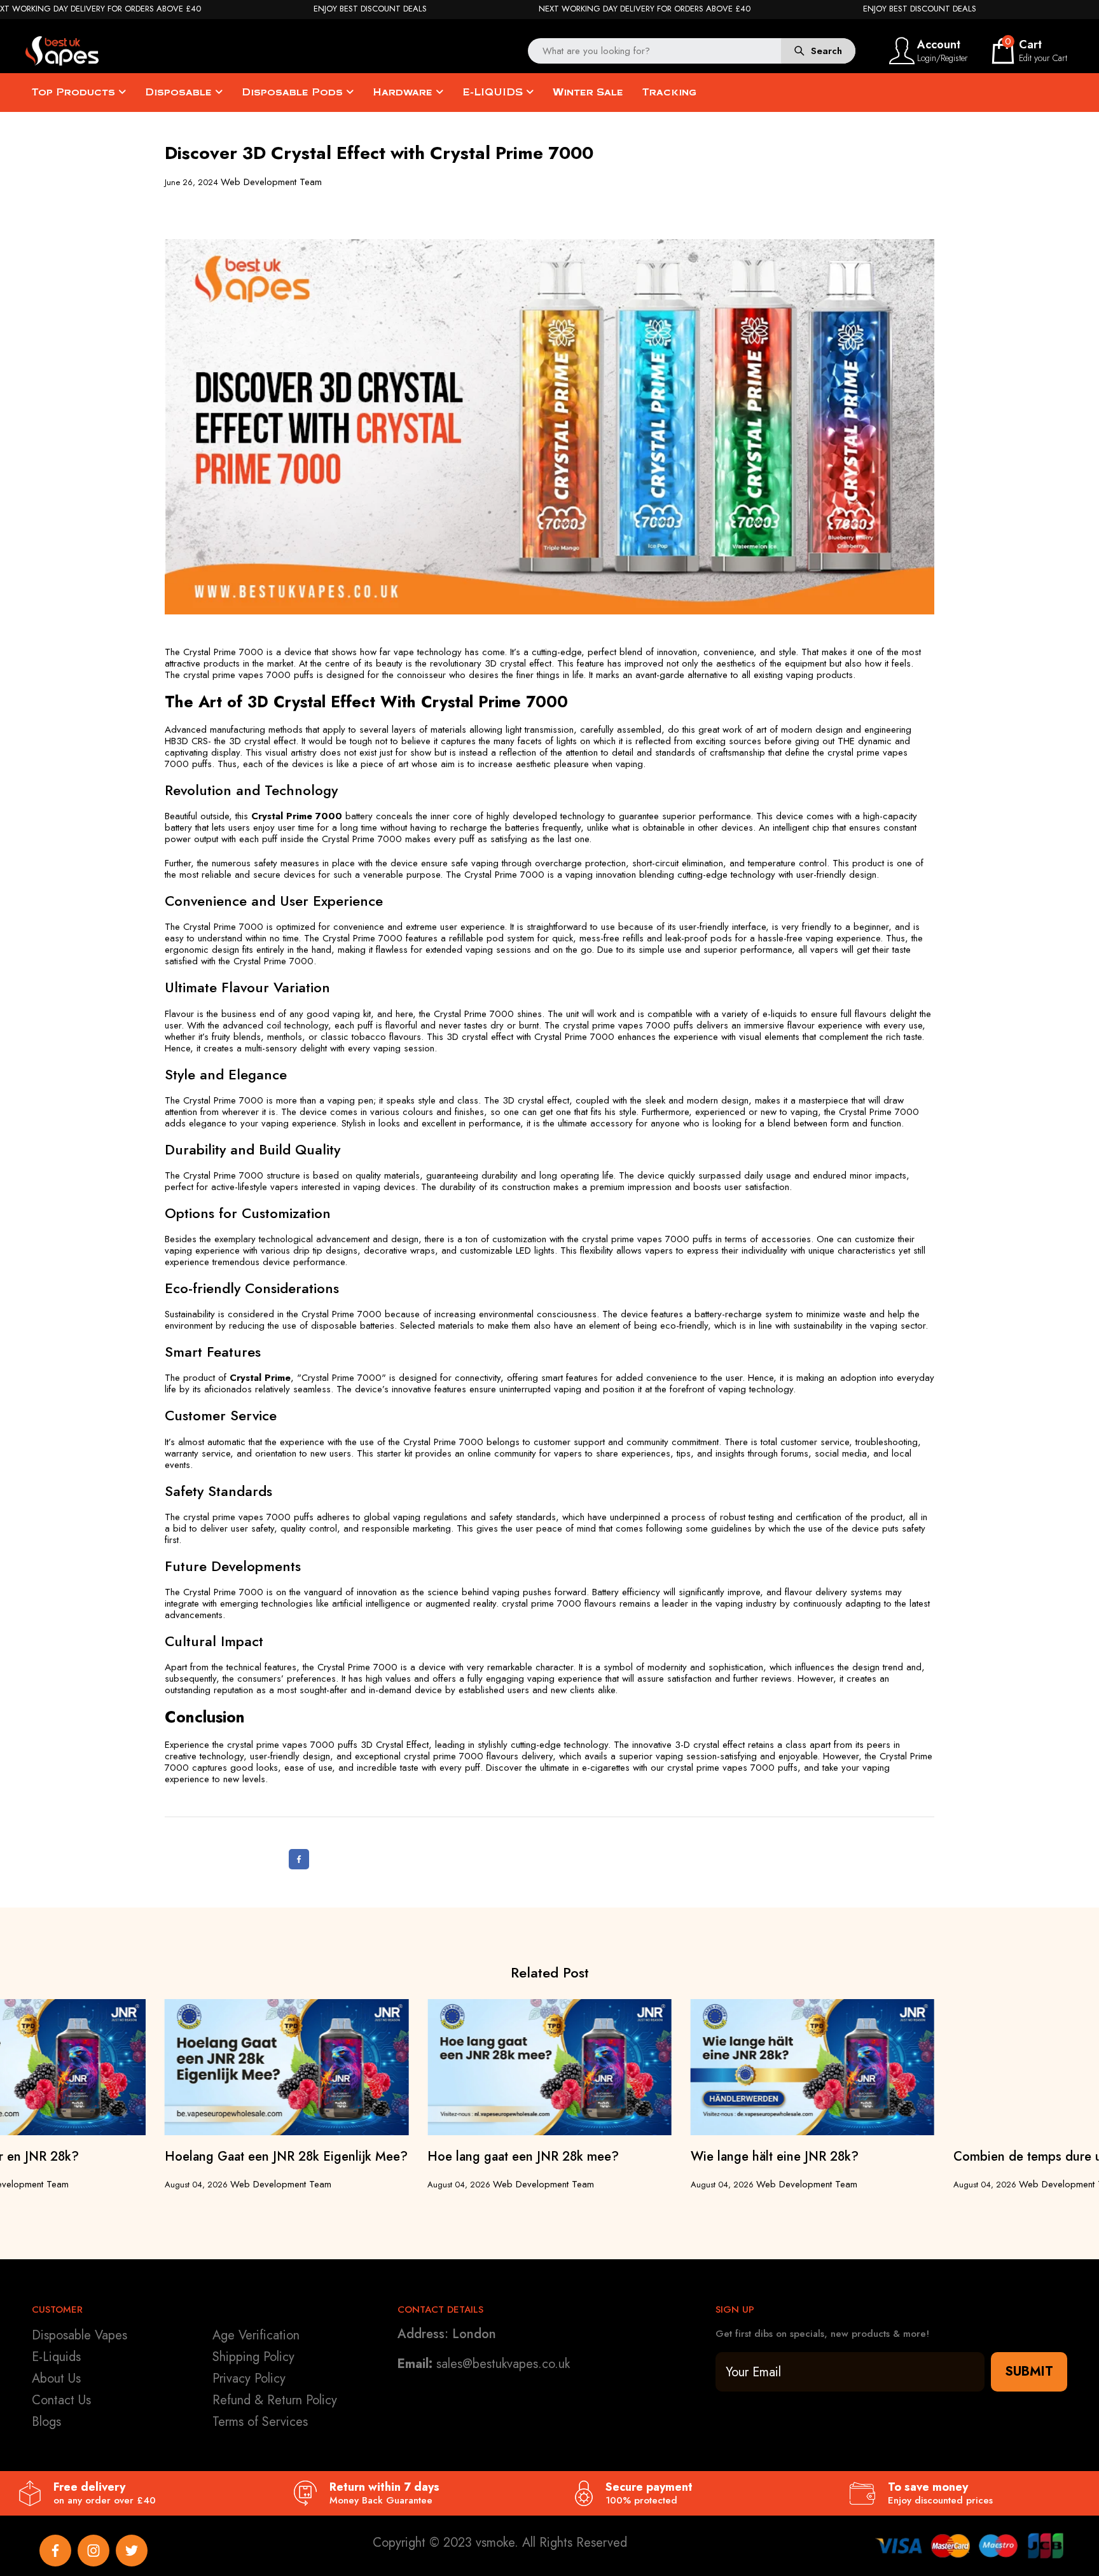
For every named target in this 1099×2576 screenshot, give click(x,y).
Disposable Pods (294, 92)
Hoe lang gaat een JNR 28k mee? (523, 2157)
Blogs (46, 2422)
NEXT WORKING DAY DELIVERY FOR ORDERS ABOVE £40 (645, 9)
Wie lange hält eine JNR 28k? (775, 2157)
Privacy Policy (249, 2379)
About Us (56, 2379)
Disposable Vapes (79, 2335)
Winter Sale (588, 92)
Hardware (404, 92)
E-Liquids (56, 2357)
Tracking (669, 92)
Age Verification (256, 2335)
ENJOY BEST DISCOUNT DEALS (370, 9)
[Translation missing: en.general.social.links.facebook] (55, 2551)
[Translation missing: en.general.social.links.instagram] (93, 2551)
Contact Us (61, 2400)
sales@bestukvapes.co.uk (503, 2364)
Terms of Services (260, 2422)
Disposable (180, 92)
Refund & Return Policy (275, 2400)
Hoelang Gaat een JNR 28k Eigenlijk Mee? (286, 2157)
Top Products (75, 92)
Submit (1029, 2372)
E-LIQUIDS (494, 92)
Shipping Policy (253, 2357)
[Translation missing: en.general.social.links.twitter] (132, 2551)
